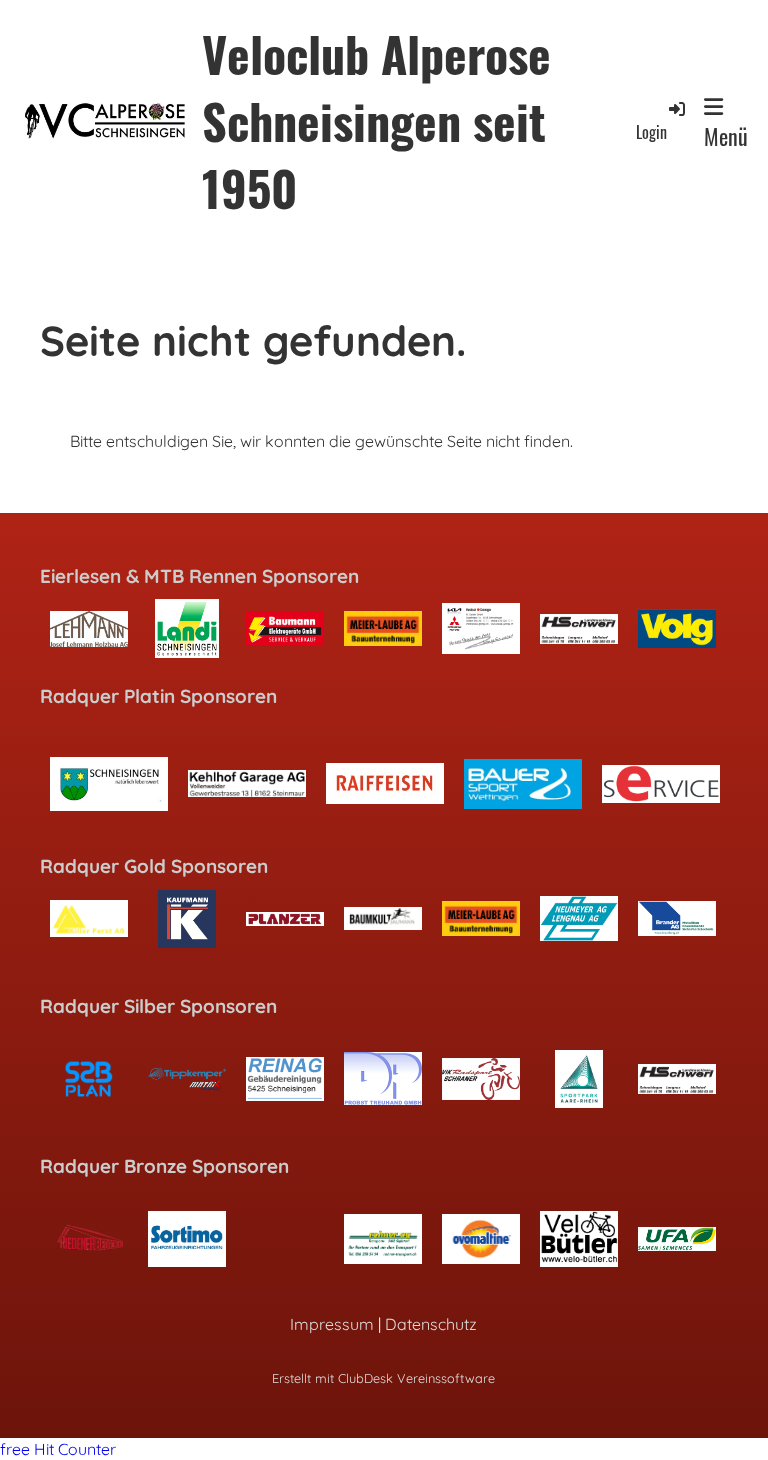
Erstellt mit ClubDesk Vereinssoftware (383, 1378)
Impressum (332, 1324)
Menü (726, 136)
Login (651, 131)
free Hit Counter (58, 1449)
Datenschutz (431, 1324)
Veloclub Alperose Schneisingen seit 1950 (376, 121)
